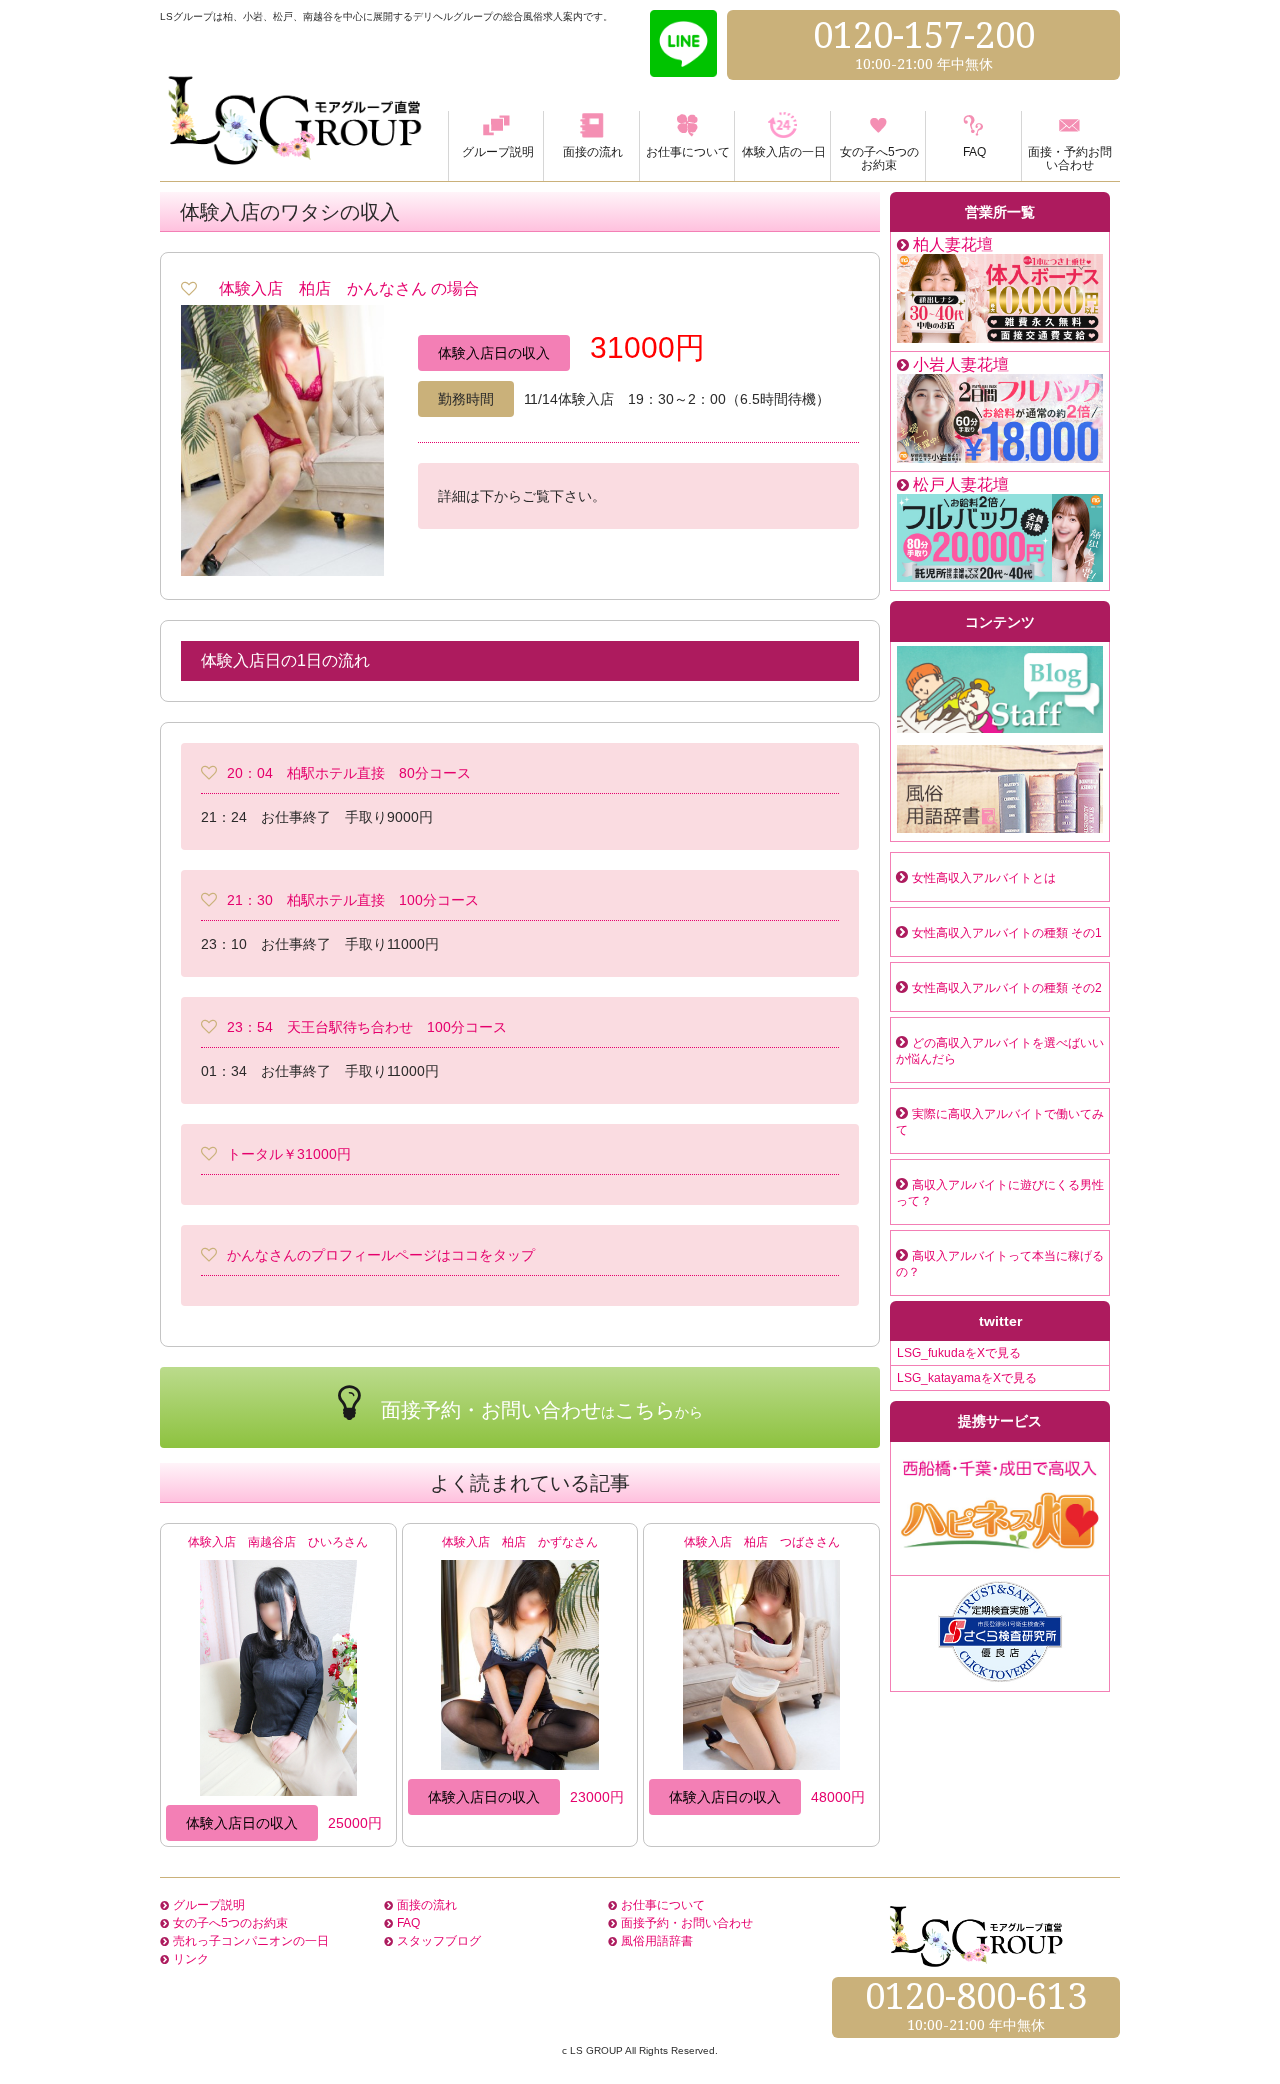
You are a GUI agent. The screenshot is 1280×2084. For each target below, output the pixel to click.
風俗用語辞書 (657, 1941)
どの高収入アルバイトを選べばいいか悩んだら (1000, 1051)
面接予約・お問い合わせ (687, 1923)
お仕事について (663, 1905)
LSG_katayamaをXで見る (967, 1378)
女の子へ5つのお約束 (230, 1923)
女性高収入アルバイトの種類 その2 (1007, 988)
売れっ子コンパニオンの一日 (251, 1941)
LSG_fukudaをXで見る (959, 1353)
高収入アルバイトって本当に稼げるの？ (1000, 1264)
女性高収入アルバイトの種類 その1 (1007, 933)
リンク (191, 1959)
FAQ (408, 1923)
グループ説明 (209, 1905)
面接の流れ (427, 1905)
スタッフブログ (439, 1941)
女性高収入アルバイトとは (984, 878)
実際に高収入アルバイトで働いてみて (1000, 1122)
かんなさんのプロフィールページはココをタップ (381, 1255)
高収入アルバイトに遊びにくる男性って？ (1000, 1193)
